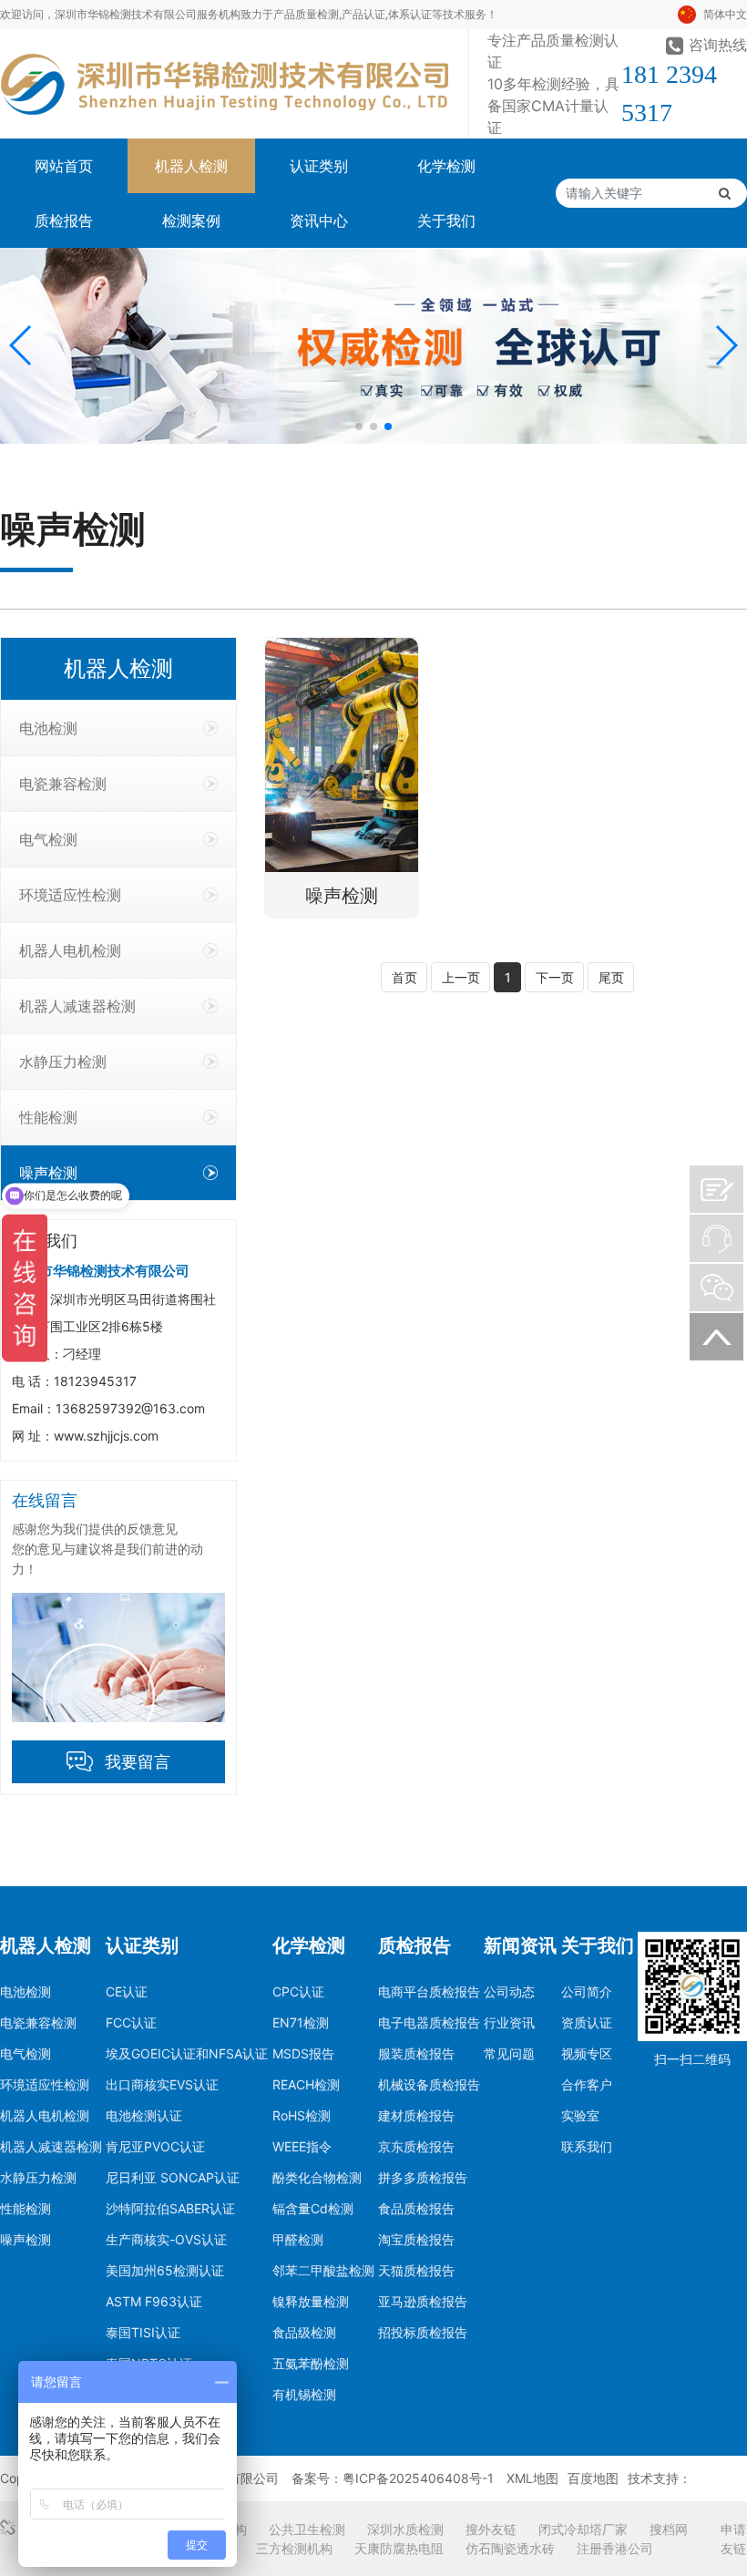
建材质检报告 (416, 2115)
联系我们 (587, 2146)
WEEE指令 (302, 2146)
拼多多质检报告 (423, 2177)
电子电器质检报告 (429, 2022)
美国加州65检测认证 (165, 2270)
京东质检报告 (416, 2146)
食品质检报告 (416, 2208)
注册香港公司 (615, 2548)
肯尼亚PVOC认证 (155, 2146)
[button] (21, 345)
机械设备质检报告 (429, 2084)
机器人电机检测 (70, 950)
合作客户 (587, 2084)
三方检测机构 (294, 2548)
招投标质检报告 (423, 2332)
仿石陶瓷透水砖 (510, 2548)
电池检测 (48, 728)
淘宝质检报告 (416, 2239)
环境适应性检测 (70, 895)
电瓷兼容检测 (63, 784)
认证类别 (319, 166)
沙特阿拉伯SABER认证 (170, 2208)
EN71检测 (301, 2022)
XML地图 (532, 2478)
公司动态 (509, 1991)
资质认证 (587, 2022)
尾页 (611, 977)
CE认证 (127, 1991)
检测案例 (191, 221)
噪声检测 (48, 1173)
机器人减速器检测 (77, 1006)
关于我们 (446, 221)
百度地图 (593, 2478)
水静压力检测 (63, 1062)
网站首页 (64, 166)
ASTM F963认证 (154, 2301)
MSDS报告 (303, 2053)
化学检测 (446, 166)
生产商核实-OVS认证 (166, 2239)
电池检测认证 (144, 2115)
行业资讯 (509, 2022)
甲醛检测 (298, 2239)
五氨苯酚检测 (311, 2363)
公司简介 (587, 1991)
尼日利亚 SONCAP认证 (173, 2177)
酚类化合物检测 (317, 2177)
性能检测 (48, 1117)
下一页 (555, 977)
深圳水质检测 (405, 2529)
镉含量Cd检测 (313, 2208)
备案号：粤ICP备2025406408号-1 (393, 2478)
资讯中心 (319, 221)
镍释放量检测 (311, 2301)
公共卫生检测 (307, 2529)
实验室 (580, 2115)
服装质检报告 (416, 2053)
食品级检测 (304, 2332)
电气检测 (48, 839)
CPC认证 (298, 1991)
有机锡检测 (304, 2394)
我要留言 (138, 1762)
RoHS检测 (302, 2115)
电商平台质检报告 (429, 1991)
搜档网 (669, 2529)
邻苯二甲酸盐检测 (323, 2270)
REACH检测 (306, 2084)
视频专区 (587, 2053)
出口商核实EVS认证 (162, 2084)
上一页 (461, 977)
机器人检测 (191, 166)
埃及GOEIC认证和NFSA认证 (187, 2053)
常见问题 (509, 2053)
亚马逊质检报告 (423, 2301)
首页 (404, 977)
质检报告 (64, 221)
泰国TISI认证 (143, 2332)
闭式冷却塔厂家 (583, 2529)
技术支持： (660, 2478)
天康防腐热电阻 (399, 2548)
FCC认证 (131, 2022)
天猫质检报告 (416, 2270)
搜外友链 (491, 2529)
